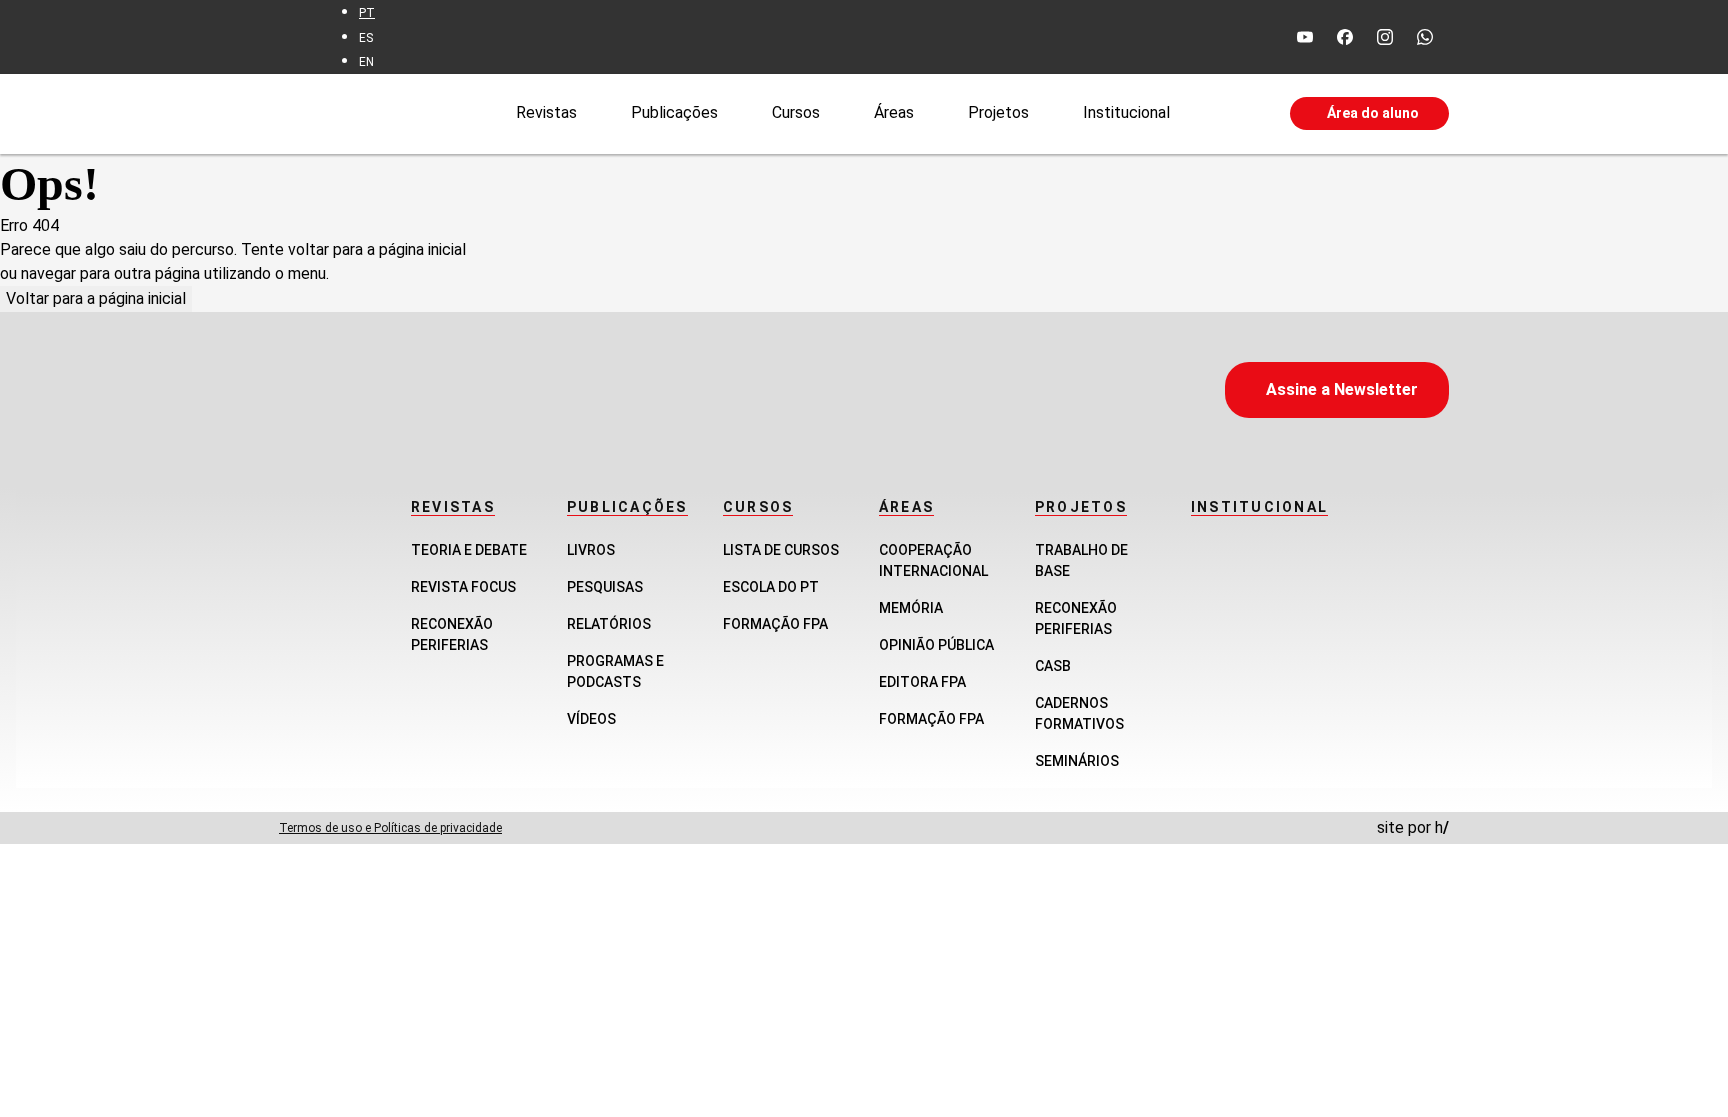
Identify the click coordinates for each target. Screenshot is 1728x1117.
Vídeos (591, 719)
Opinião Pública (936, 645)
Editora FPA (922, 682)
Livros (591, 550)
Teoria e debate (469, 550)
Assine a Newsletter (1342, 389)
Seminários (1077, 761)
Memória (911, 608)
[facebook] (1345, 37)
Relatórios (609, 624)
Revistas (546, 112)
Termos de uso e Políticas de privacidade (390, 828)
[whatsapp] (1425, 37)
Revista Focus (463, 587)
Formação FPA (775, 624)
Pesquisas (605, 587)
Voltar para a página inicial (96, 298)
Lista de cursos (781, 550)
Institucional (1126, 112)
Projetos (998, 112)
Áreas (894, 112)
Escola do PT (771, 587)
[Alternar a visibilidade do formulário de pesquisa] (1230, 114)
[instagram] (1385, 37)
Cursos (796, 112)
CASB (1053, 666)
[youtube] (1305, 37)
